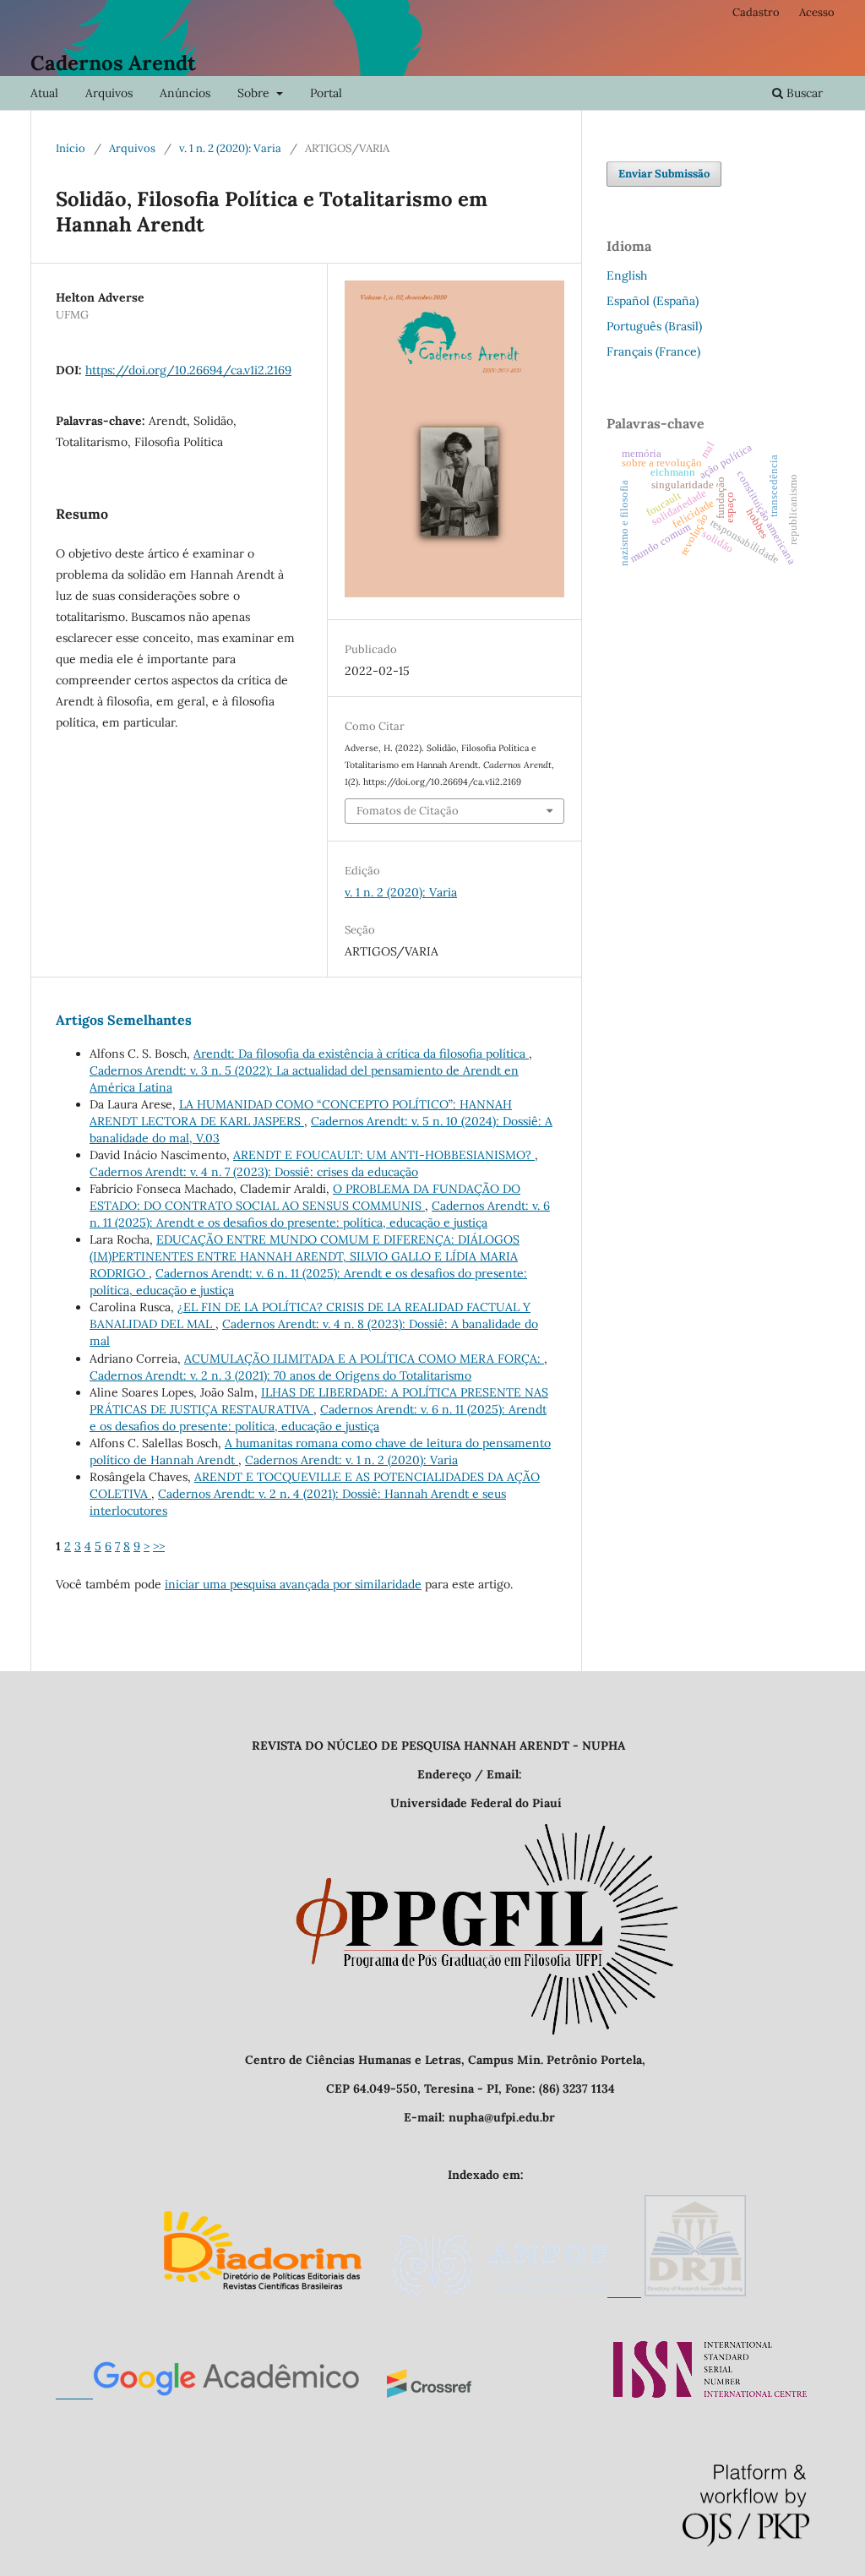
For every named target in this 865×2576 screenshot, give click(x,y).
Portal (326, 93)
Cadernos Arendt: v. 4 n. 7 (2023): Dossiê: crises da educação (254, 1172)
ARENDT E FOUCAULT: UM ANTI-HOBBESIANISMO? (384, 1155)
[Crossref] (429, 2394)
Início (71, 148)
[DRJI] (695, 2292)
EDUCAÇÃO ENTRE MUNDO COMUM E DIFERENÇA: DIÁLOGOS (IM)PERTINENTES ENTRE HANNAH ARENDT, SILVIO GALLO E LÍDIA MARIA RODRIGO (305, 1256)
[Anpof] (516, 2292)
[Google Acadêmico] (208, 2394)
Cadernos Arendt (113, 63)
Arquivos (109, 93)
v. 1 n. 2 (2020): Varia (230, 148)
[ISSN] (710, 2394)
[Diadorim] (262, 2292)
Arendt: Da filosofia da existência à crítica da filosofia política (361, 1054)
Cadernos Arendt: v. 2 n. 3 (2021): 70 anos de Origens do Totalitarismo (280, 1375)
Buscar (803, 93)
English (627, 275)
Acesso (817, 12)
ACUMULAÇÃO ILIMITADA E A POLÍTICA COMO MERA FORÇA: (364, 1359)
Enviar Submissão (664, 174)
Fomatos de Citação (408, 811)
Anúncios (185, 93)
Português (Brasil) (654, 326)
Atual (44, 93)
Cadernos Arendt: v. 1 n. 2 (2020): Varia (351, 1460)
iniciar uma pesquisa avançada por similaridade (293, 1584)
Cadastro (756, 12)
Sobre (255, 93)
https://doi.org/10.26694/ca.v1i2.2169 (188, 370)
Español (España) (653, 301)
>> (159, 1546)
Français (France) (653, 351)
